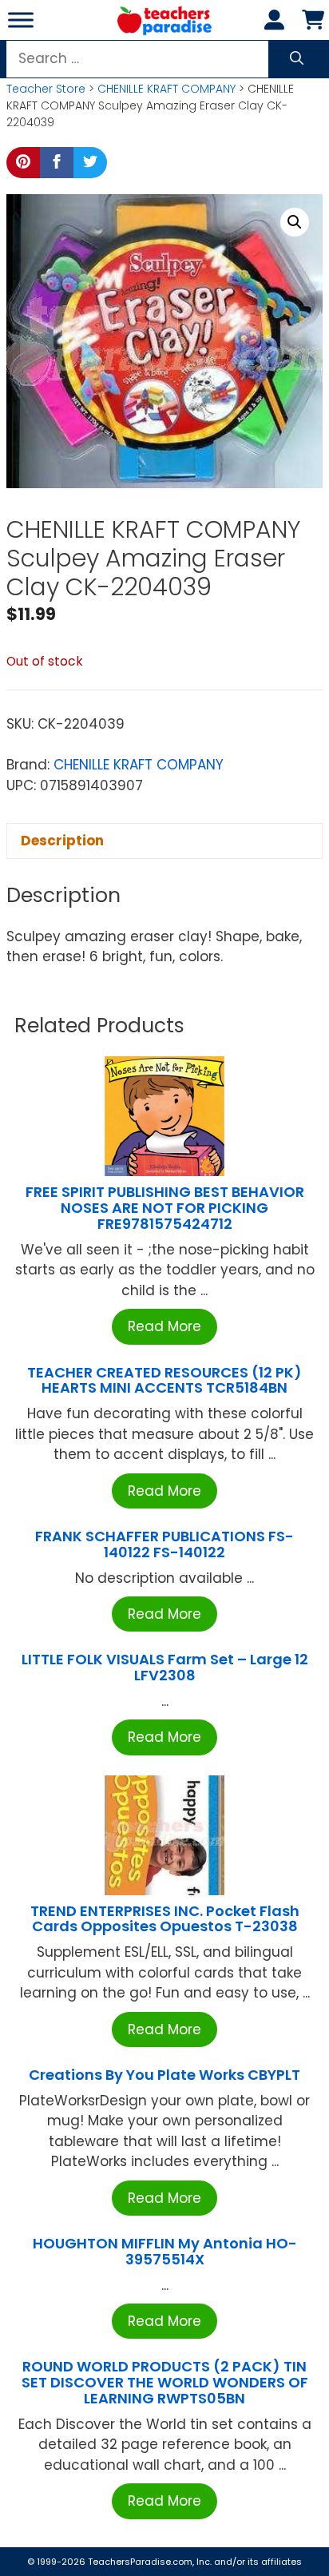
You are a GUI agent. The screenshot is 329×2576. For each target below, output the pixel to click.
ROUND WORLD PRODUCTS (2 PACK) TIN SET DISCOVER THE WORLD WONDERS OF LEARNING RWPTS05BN (165, 2382)
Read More (164, 1326)
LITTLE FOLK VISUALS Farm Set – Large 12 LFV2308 (165, 1667)
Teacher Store (46, 89)
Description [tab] (62, 841)
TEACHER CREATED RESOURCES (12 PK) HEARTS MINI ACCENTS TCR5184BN (164, 1380)
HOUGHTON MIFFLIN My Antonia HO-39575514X (165, 2251)
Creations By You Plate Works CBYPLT (164, 2075)
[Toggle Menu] (21, 20)
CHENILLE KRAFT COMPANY (166, 89)
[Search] (297, 59)
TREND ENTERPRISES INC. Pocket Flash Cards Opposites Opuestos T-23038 (165, 1919)
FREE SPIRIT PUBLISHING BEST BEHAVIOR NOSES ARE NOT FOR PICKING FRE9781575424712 (165, 1208)
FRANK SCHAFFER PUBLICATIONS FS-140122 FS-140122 (164, 1544)
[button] (295, 222)
